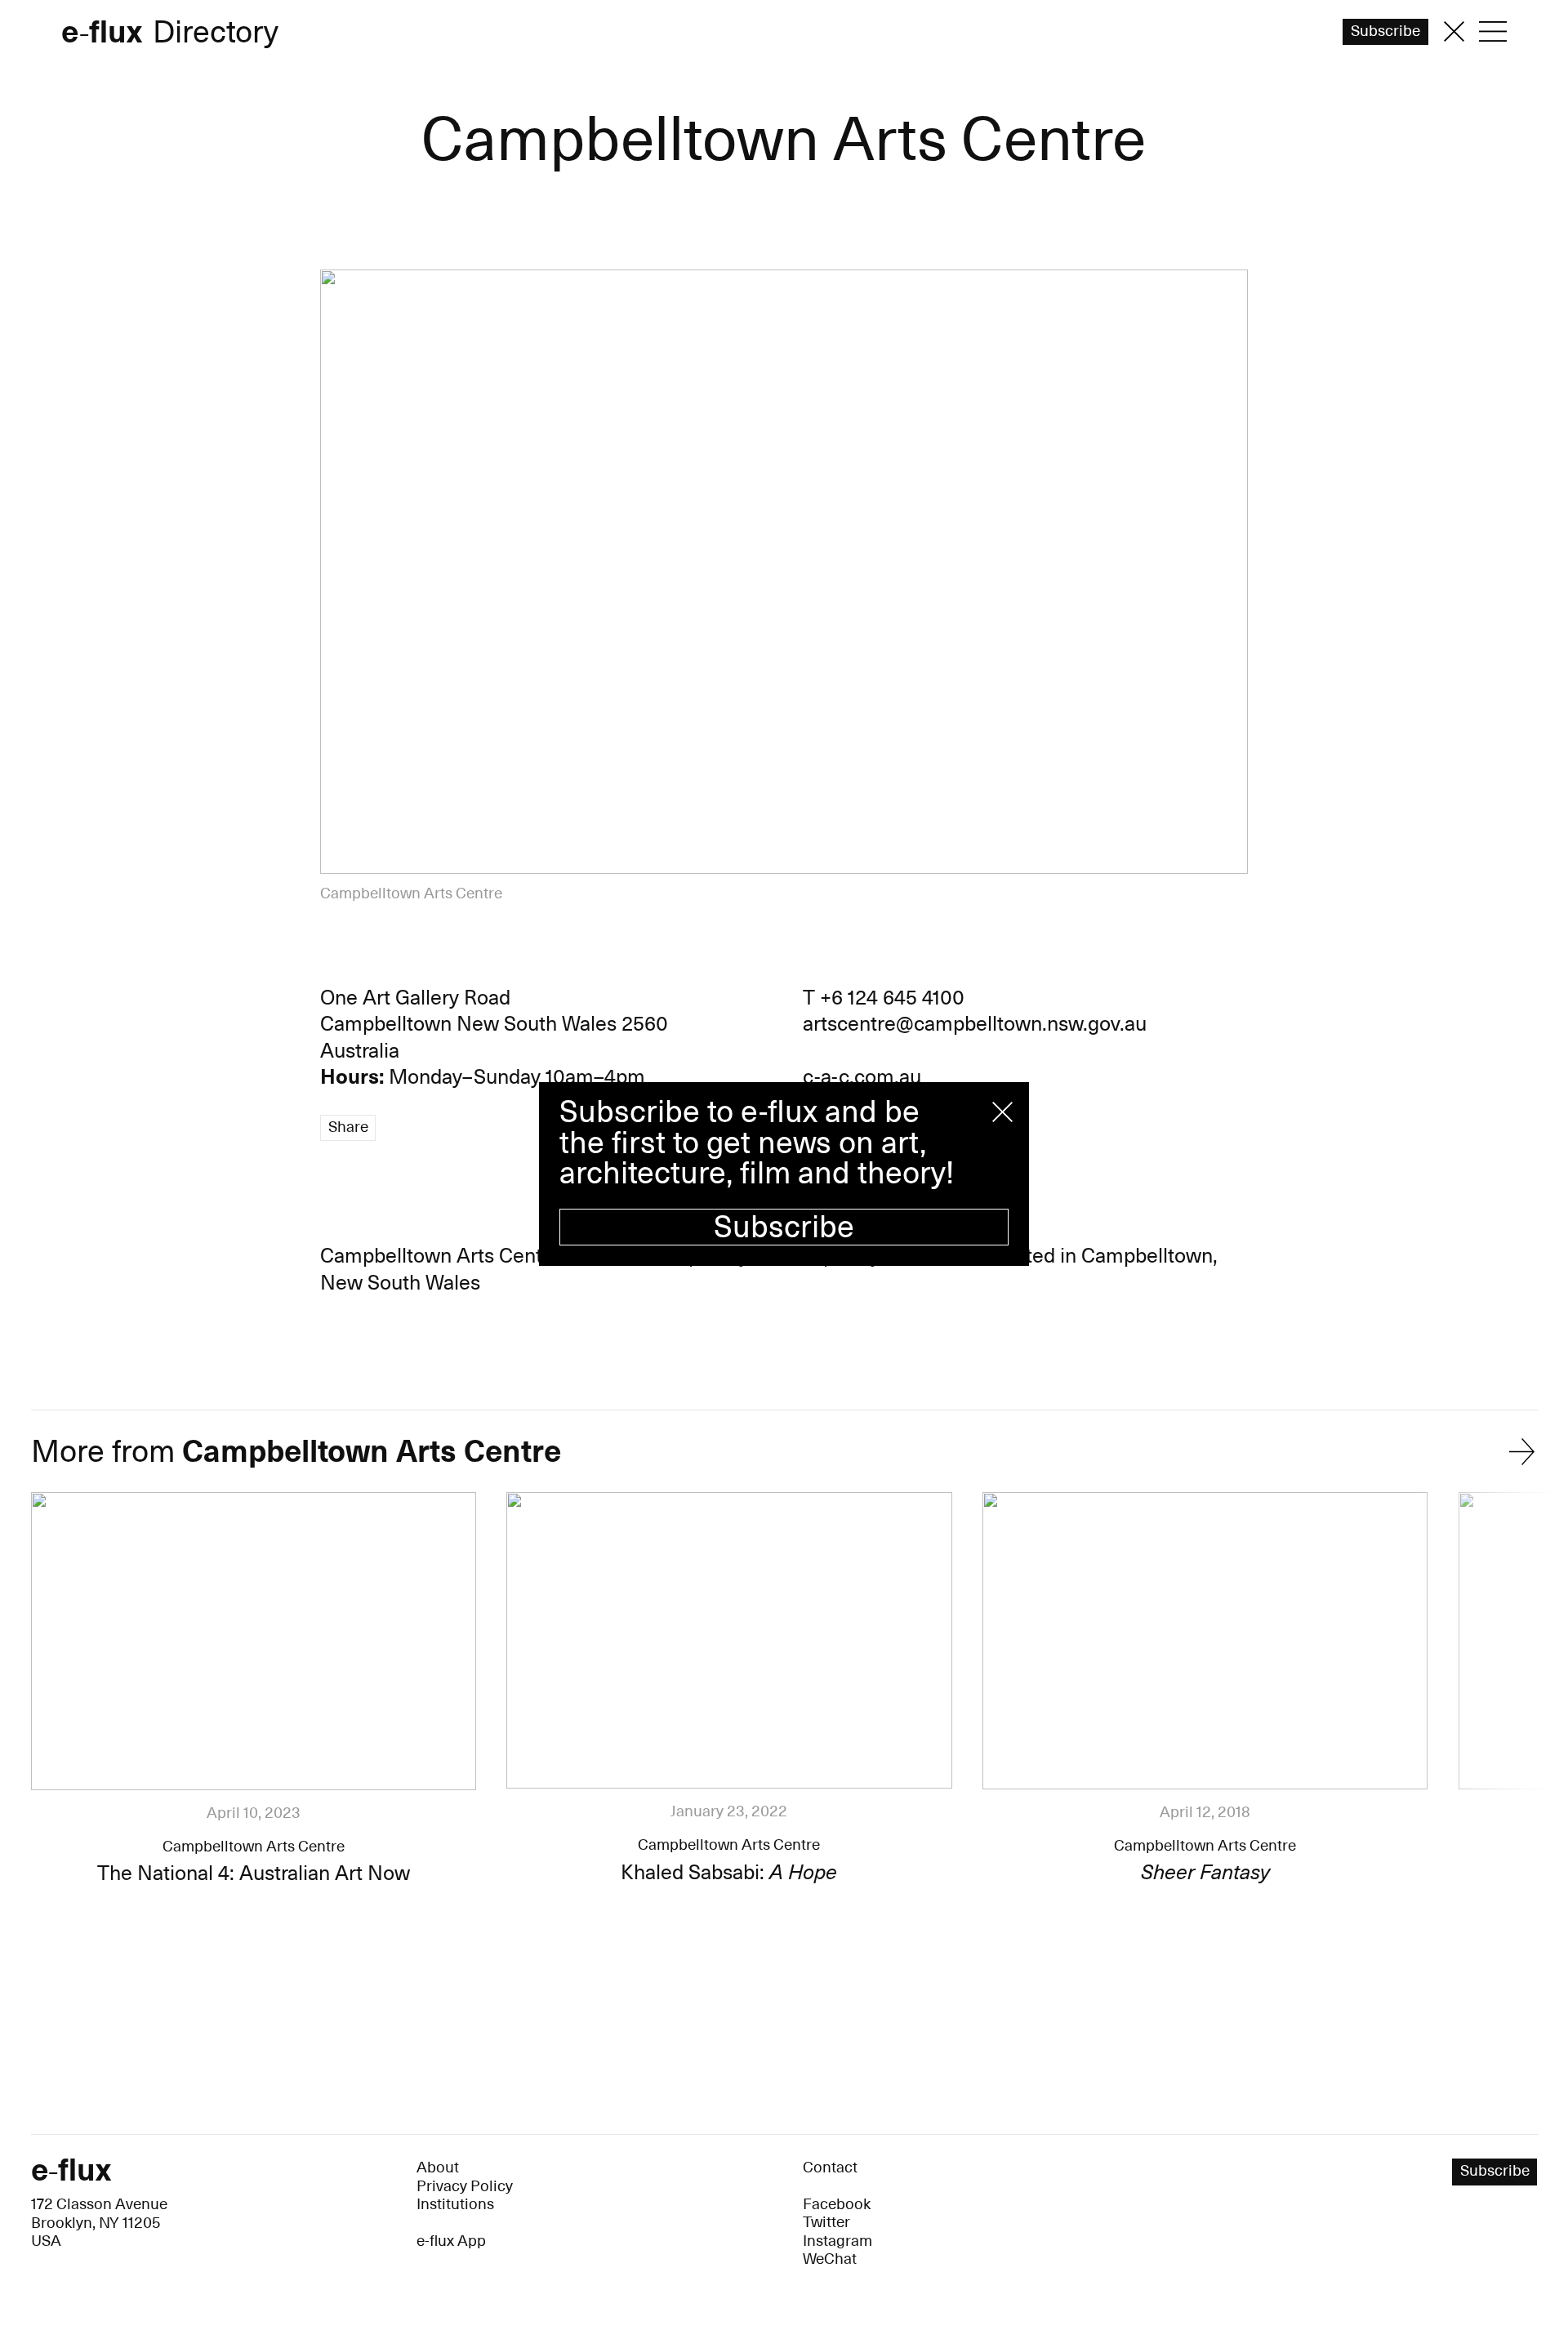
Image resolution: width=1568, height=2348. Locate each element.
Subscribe (784, 1227)
